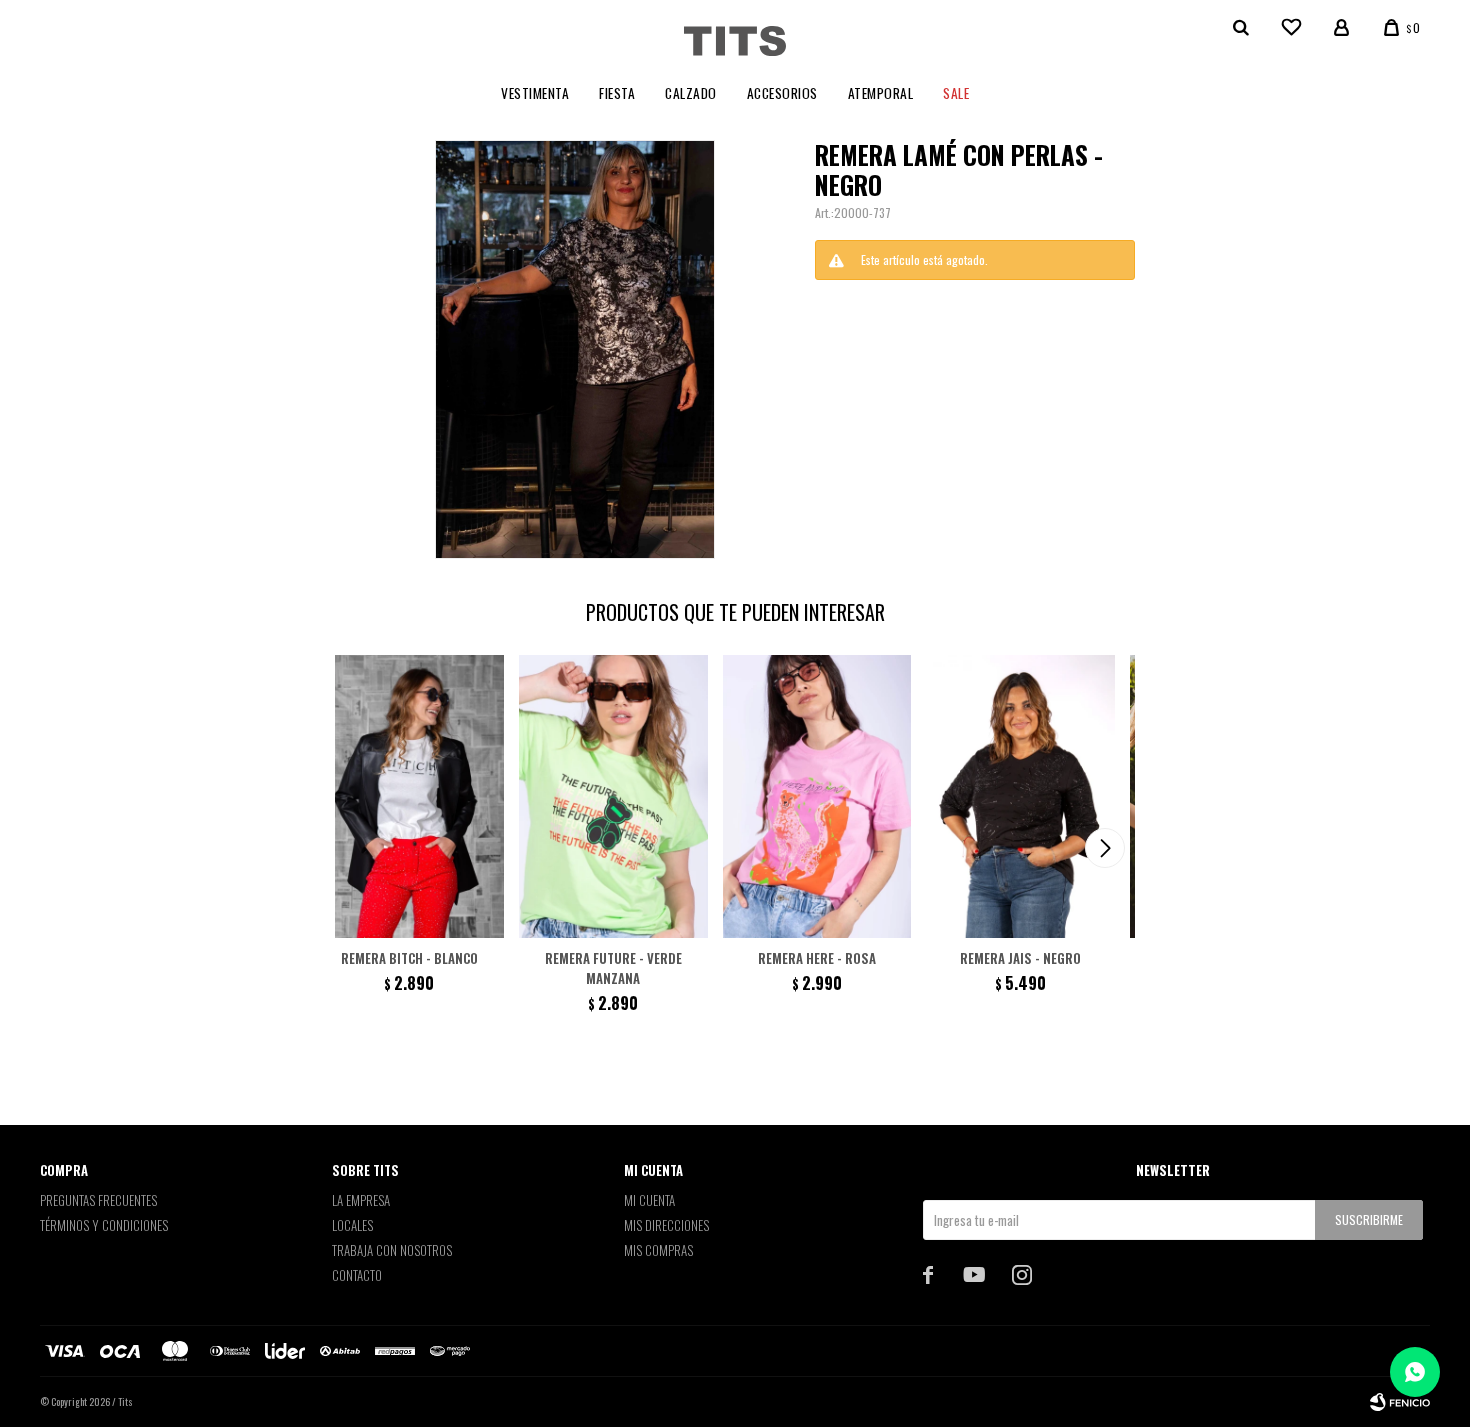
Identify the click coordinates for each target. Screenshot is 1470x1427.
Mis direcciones (666, 1225)
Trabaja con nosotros (392, 1250)
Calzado (691, 93)
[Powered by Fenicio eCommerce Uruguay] (1400, 1402)
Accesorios (782, 93)
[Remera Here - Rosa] (817, 796)
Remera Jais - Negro (1020, 958)
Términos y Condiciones (104, 1225)
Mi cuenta (649, 1200)
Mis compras (658, 1250)
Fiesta (617, 93)
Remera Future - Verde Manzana (613, 968)
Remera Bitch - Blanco (409, 958)
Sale (956, 93)
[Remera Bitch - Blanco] (409, 796)
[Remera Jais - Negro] (1020, 796)
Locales (352, 1225)
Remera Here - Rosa (817, 958)
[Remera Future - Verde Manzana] (613, 796)
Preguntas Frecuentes (98, 1200)
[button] (1105, 848)
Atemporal (881, 93)
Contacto (357, 1275)
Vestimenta (535, 93)
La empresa (361, 1200)
